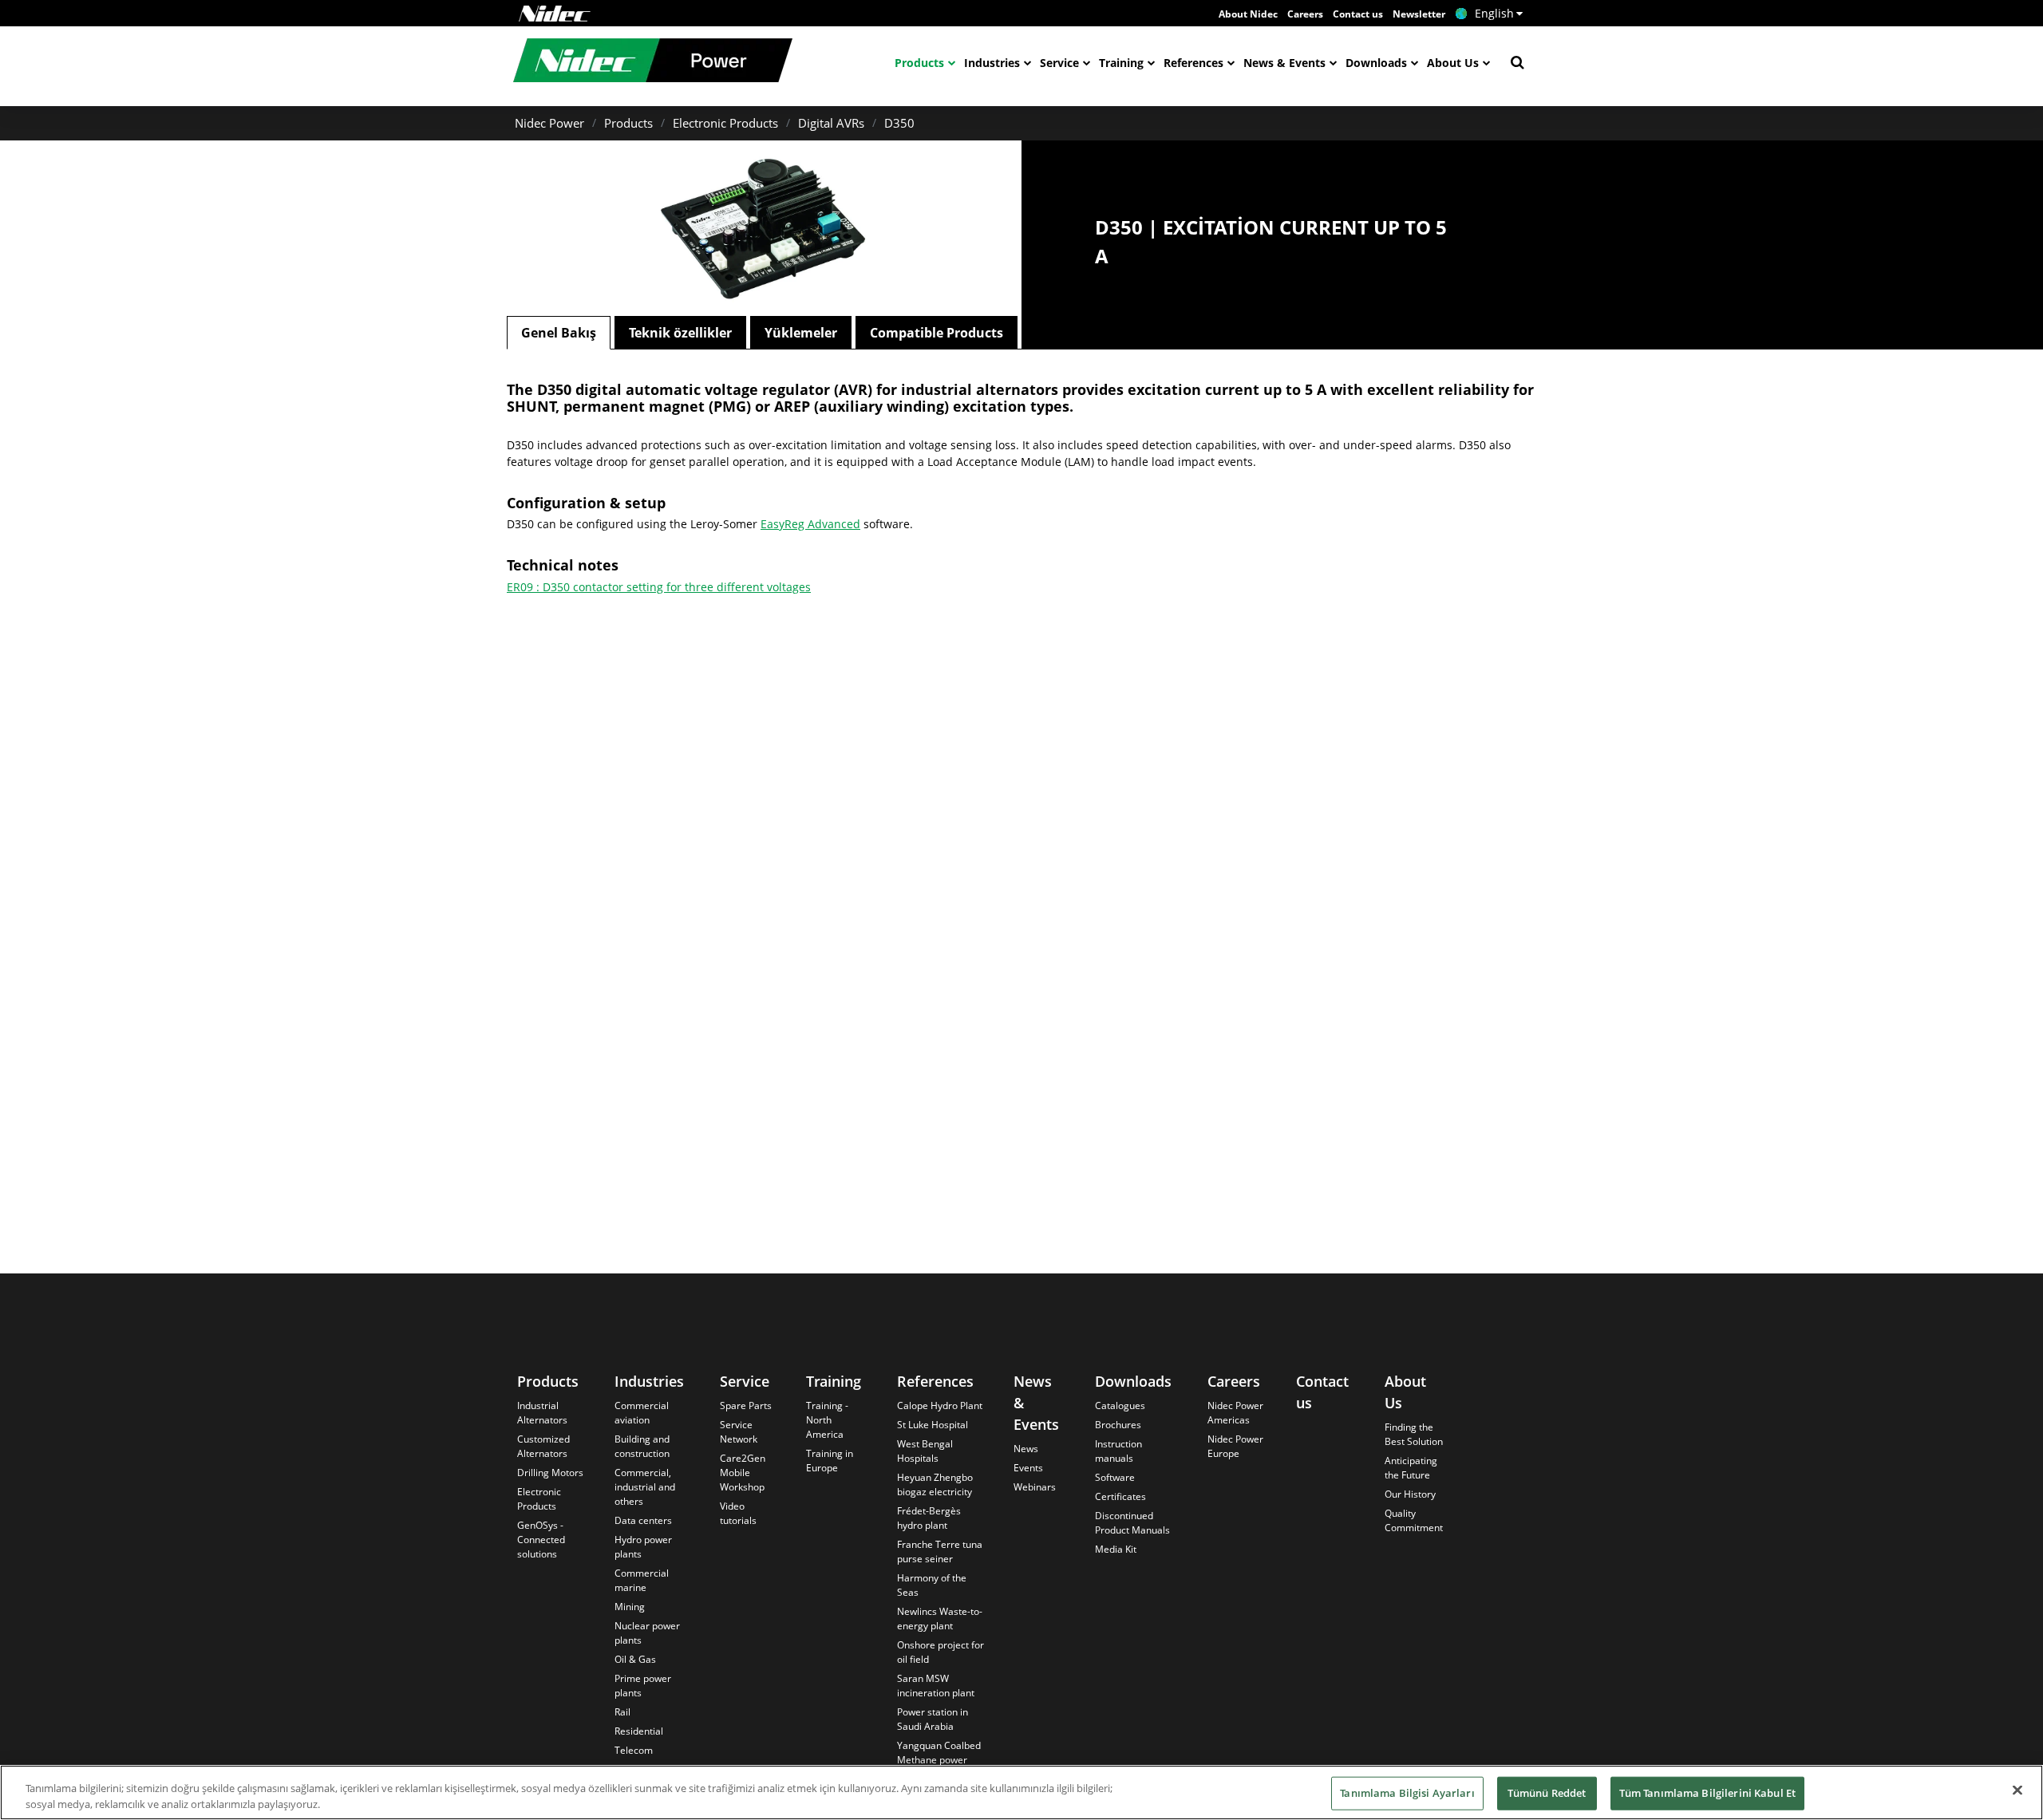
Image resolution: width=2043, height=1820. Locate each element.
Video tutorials (738, 1513)
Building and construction (642, 1446)
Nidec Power (549, 123)
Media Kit (1116, 1549)
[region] (1021, 1792)
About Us (1453, 63)
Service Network (739, 1432)
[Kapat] (2017, 1790)
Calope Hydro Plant (940, 1405)
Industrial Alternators (542, 1413)
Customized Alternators (543, 1446)
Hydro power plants (643, 1547)
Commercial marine (642, 1580)
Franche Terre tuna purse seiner (940, 1552)
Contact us (1358, 14)
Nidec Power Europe (1235, 1446)
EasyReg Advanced (810, 524)
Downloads (1376, 63)
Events (1028, 1468)
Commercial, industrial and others (645, 1487)
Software (1115, 1477)
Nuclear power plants (647, 1633)
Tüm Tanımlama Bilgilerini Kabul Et (1707, 1793)
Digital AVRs (831, 123)
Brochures (1118, 1425)
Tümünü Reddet (1547, 1793)
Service (1059, 63)
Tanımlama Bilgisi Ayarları (1407, 1793)
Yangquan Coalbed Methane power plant (939, 1760)
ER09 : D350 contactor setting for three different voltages (659, 587)
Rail (622, 1712)
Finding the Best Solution (1414, 1434)
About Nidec (1248, 14)
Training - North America (827, 1420)
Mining (630, 1607)
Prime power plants (643, 1686)
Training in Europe (830, 1461)
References (1193, 63)
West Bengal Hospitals (925, 1451)
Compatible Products (937, 333)
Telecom (634, 1750)
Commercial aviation (642, 1413)
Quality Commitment (1414, 1520)
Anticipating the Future (1411, 1468)
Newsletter (1419, 14)
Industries (992, 63)
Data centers (643, 1520)
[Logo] (555, 14)
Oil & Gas (635, 1659)
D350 (899, 123)
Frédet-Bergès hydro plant (929, 1518)
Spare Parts (746, 1405)
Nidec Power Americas (1235, 1413)
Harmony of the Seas (932, 1585)
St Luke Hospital (933, 1425)
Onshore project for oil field (940, 1652)
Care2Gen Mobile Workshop (743, 1473)
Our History (1410, 1494)
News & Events (1284, 63)
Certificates (1120, 1496)
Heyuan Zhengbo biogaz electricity (935, 1484)
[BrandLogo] (653, 62)
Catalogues (1120, 1405)
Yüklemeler (801, 333)
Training (1121, 63)
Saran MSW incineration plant (936, 1686)
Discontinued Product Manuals (1132, 1523)
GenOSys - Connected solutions (541, 1540)
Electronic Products (725, 123)
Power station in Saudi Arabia (933, 1719)
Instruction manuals (1118, 1451)
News (1026, 1449)
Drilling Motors (550, 1473)
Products (919, 63)
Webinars (1035, 1487)
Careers (1305, 14)
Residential (639, 1731)
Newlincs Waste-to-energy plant (940, 1619)
